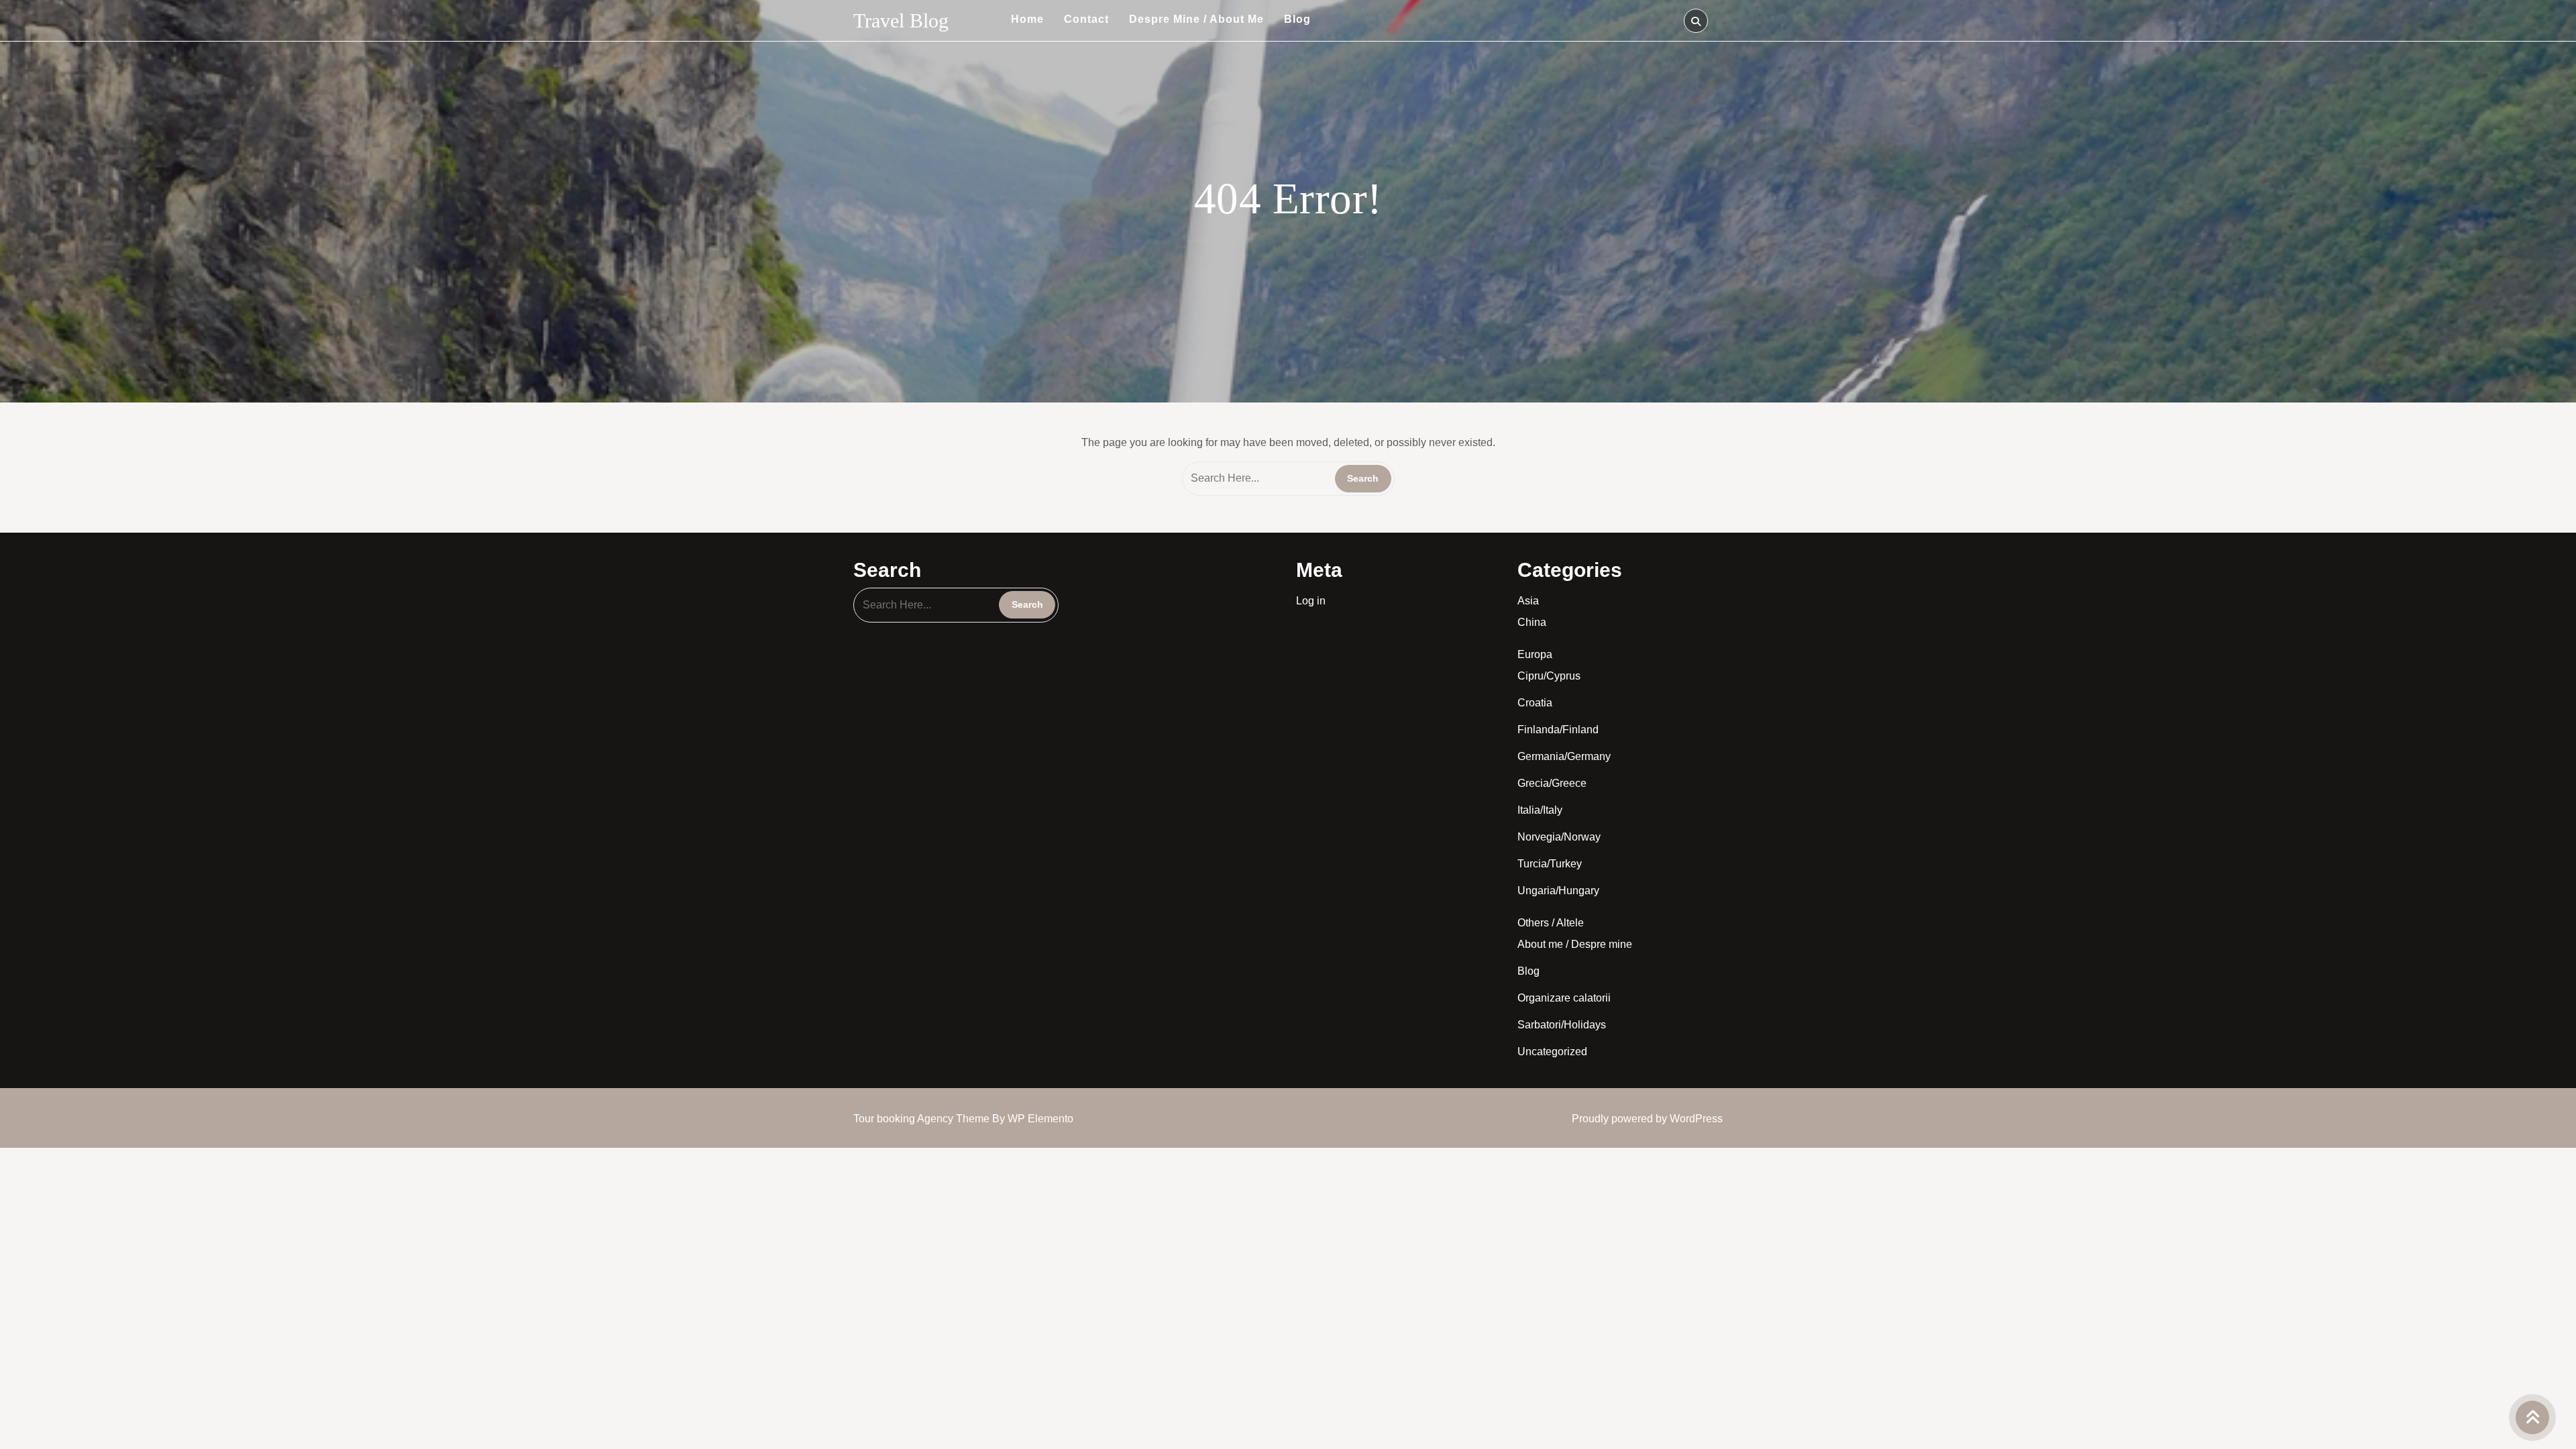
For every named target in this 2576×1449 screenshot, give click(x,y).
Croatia (1535, 703)
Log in (1311, 601)
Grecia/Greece (1552, 783)
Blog (1297, 19)
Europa (1535, 654)
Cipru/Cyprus (1549, 676)
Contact (1086, 19)
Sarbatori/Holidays (1562, 1025)
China (1532, 622)
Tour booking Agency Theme (923, 1119)
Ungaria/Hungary (1558, 891)
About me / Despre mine (1575, 944)
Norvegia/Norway (1559, 837)
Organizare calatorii (1564, 998)
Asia (1528, 601)
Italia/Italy (1540, 810)
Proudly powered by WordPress (1647, 1119)
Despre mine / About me (1196, 19)
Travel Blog (901, 20)
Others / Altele (1551, 923)
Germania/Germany (1564, 756)
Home (1027, 19)
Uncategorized (1552, 1052)
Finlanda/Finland (1558, 730)
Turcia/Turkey (1550, 864)
